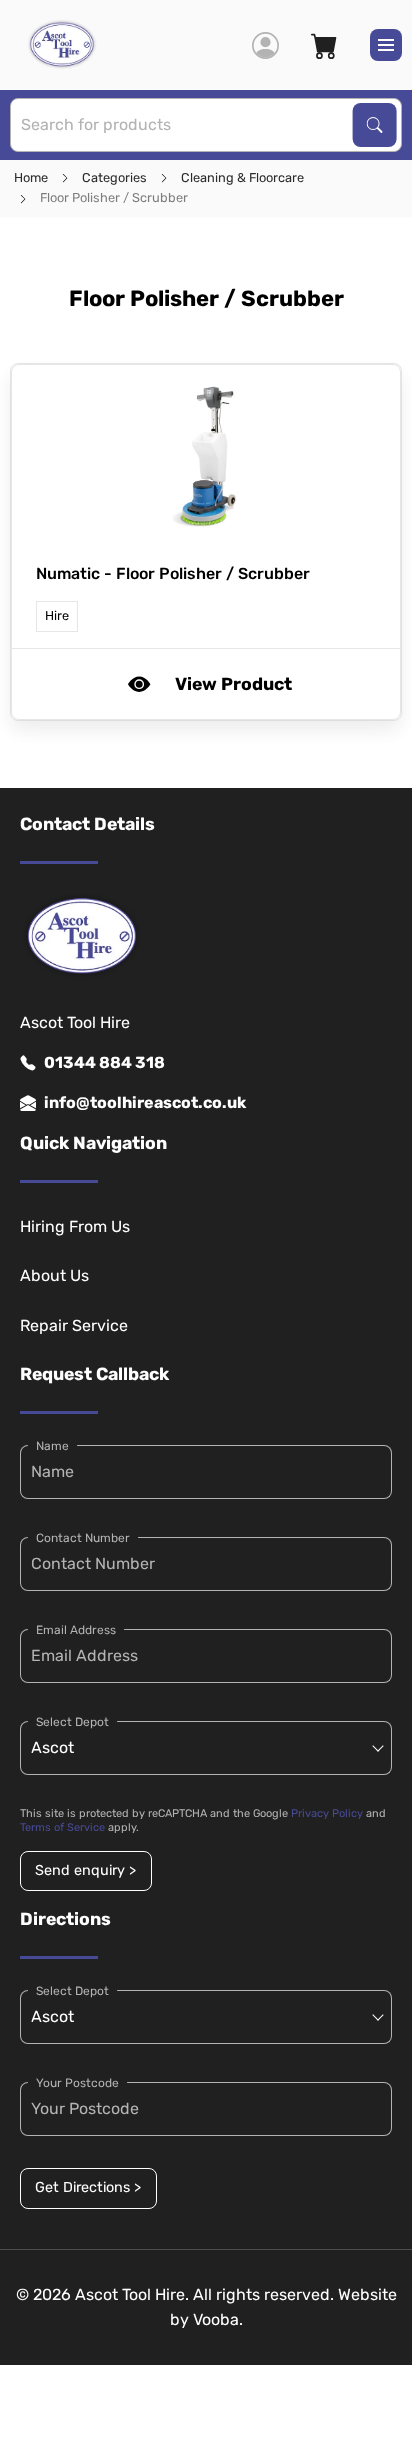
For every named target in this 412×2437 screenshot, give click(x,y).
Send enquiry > (85, 1870)
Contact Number (83, 1538)
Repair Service (74, 1325)
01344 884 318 (104, 1062)
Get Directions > (88, 2187)
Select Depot (72, 1722)
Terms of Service (62, 1827)
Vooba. (218, 2319)
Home (31, 177)
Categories (114, 177)
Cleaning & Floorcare (242, 177)
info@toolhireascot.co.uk (145, 1102)
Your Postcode (77, 2083)
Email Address (76, 1630)
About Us (54, 1275)
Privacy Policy (327, 1813)
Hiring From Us (75, 1226)
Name (52, 1446)
